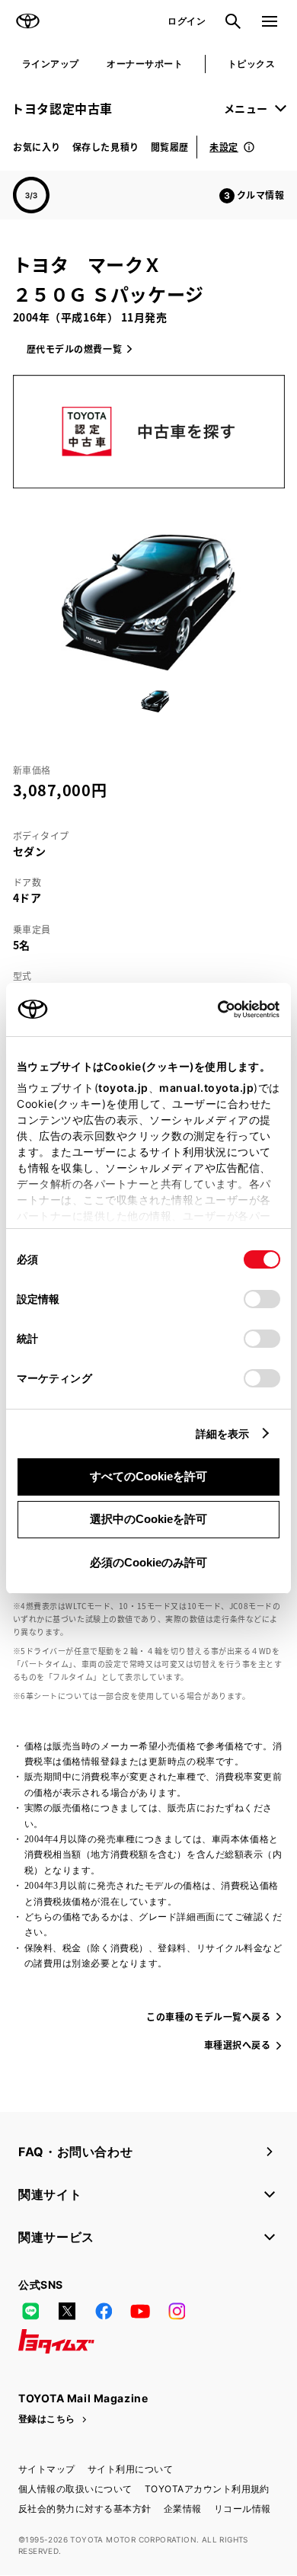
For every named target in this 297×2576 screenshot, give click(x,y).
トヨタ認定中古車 (62, 108)
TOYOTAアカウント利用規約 (207, 2489)
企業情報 (183, 2509)
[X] (67, 2311)
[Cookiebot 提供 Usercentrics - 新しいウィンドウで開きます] (213, 1010)
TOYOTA (27, 21)
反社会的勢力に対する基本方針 (85, 2509)
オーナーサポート (145, 64)
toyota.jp (123, 1088)
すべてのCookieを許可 (148, 1476)
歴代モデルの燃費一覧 (75, 349)
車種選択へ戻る (238, 2045)
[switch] (262, 1299)
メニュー (246, 108)
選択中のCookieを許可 (148, 1519)
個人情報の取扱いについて (75, 2489)
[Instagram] (177, 2311)
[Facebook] (104, 2311)
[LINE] (30, 2311)
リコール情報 (243, 2509)
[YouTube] (140, 2311)
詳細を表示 (223, 1434)
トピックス (251, 64)
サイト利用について (130, 2469)
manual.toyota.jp (206, 1088)
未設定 (224, 147)
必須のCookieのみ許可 (148, 1562)
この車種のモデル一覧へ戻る (208, 2016)
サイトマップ (47, 2469)
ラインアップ (51, 64)
